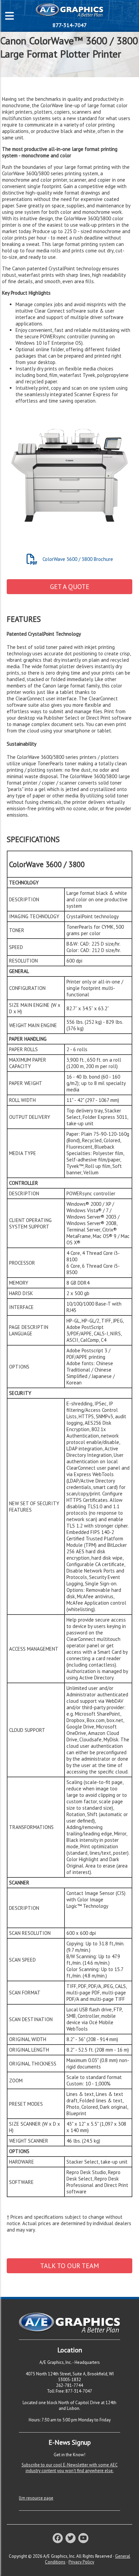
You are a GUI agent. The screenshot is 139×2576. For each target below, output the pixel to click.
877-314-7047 (70, 25)
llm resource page (36, 2498)
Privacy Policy (81, 2562)
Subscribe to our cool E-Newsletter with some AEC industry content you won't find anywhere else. (70, 2468)
